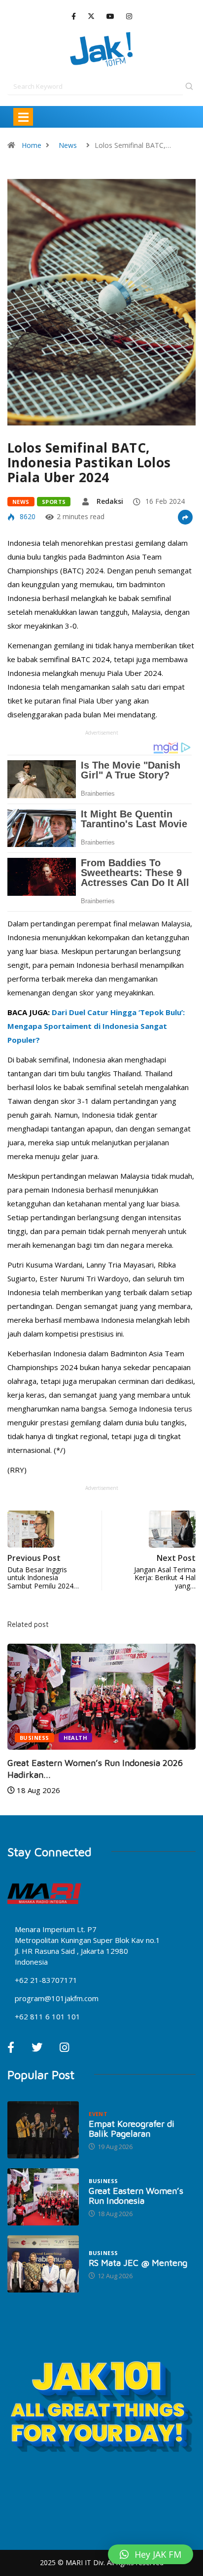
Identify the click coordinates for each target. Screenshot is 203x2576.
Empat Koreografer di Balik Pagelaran (132, 2129)
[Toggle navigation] (23, 117)
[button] (151, 2554)
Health (76, 1738)
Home (32, 145)
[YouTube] (110, 17)
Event (98, 2114)
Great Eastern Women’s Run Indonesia (136, 2196)
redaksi (110, 501)
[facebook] (74, 17)
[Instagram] (129, 17)
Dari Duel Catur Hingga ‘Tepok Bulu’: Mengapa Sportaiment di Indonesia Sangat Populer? (96, 1026)
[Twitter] (91, 16)
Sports (54, 502)
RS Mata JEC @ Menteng (138, 2263)
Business (34, 1738)
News (68, 145)
